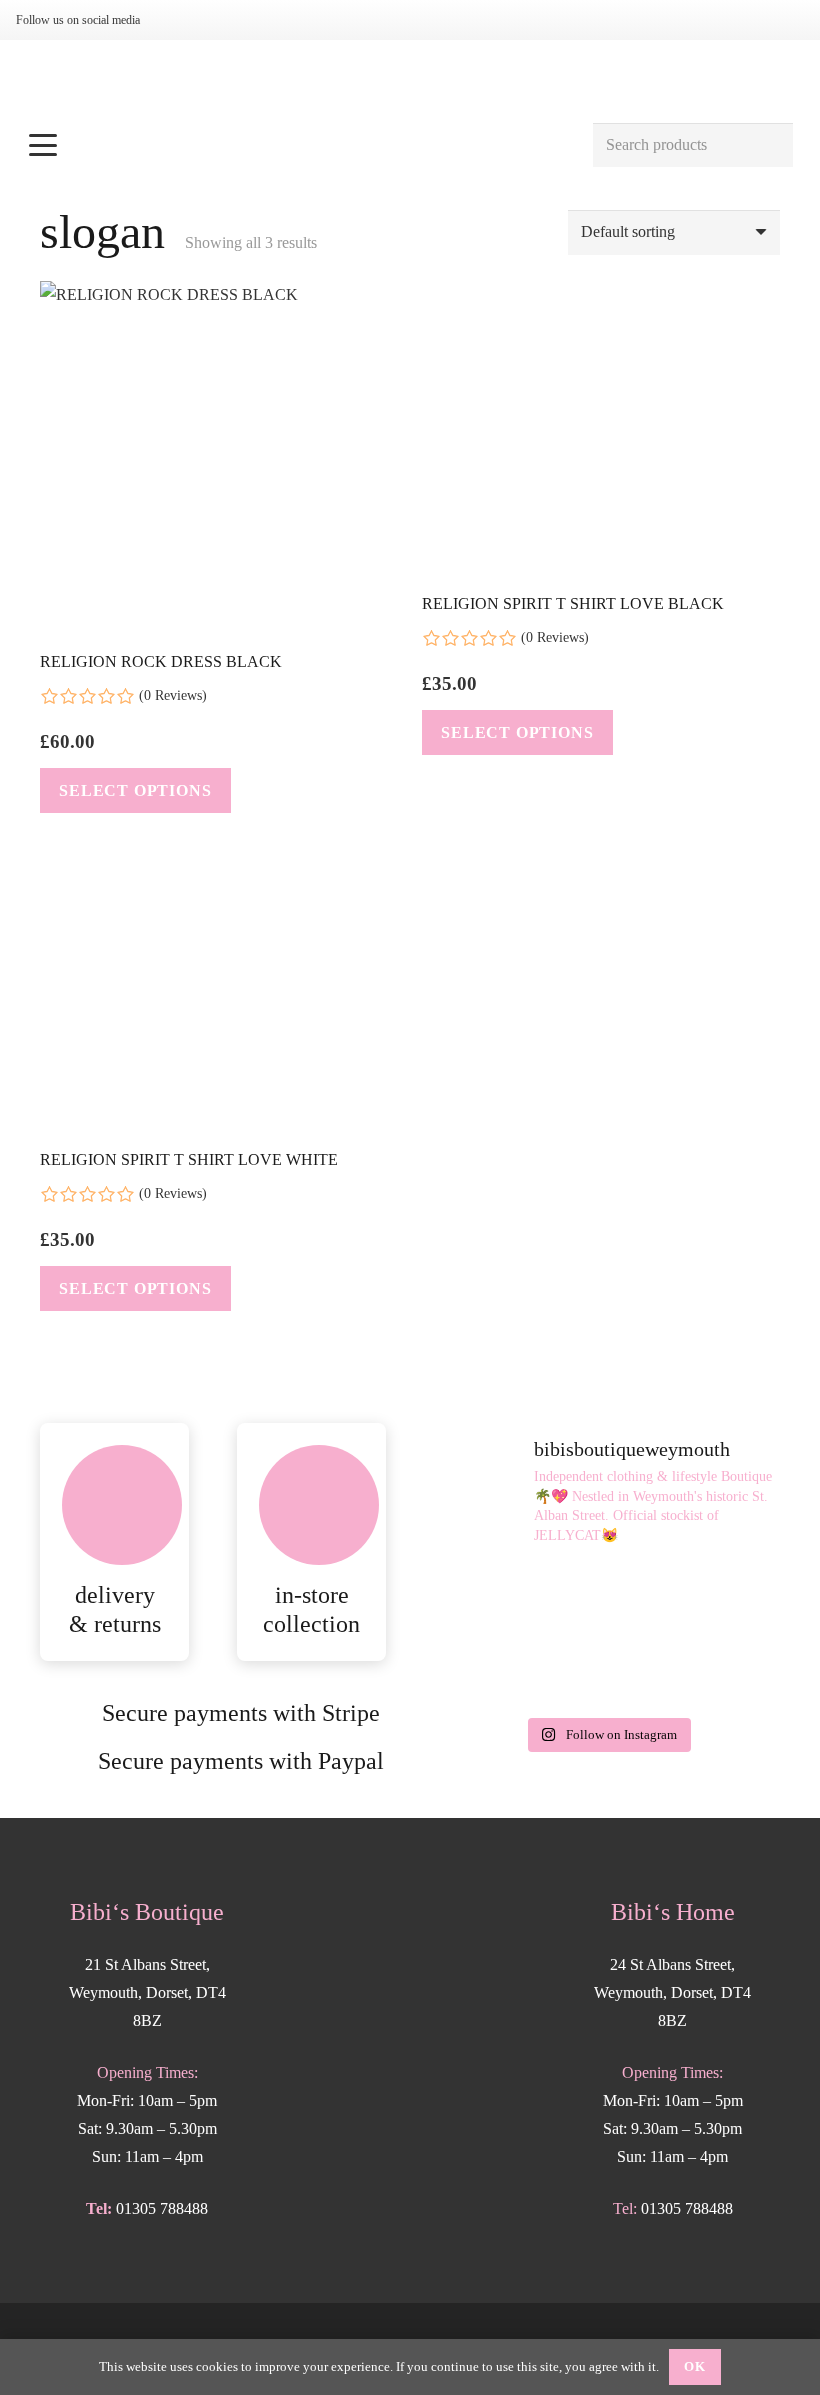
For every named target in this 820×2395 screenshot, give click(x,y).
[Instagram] (178, 20)
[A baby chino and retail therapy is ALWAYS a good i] (725, 1670)
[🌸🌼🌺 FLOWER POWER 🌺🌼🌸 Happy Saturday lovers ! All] (607, 1599)
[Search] (770, 145)
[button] (299, 145)
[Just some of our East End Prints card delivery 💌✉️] (488, 1599)
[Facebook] (210, 20)
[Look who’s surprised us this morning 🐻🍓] (725, 1599)
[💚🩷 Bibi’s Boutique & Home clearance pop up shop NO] (607, 1670)
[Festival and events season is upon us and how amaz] (488, 1670)
